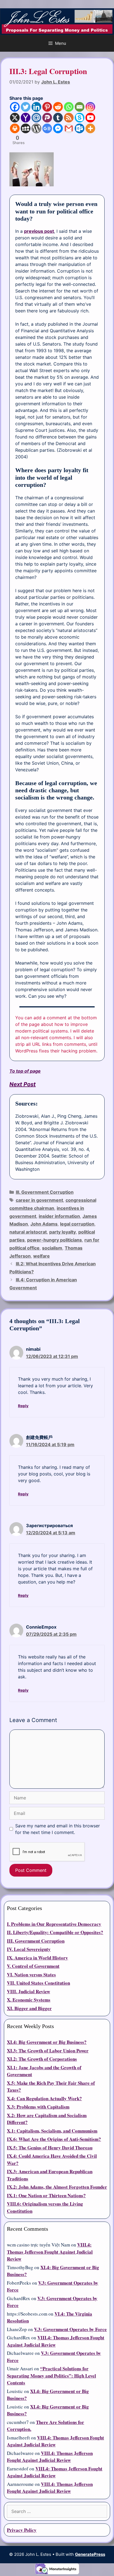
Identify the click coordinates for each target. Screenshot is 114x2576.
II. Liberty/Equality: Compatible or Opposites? (55, 1932)
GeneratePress (90, 2554)
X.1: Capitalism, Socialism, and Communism (52, 2131)
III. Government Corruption (45, 1192)
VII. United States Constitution (38, 1983)
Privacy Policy (22, 2530)
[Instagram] (90, 107)
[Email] (80, 107)
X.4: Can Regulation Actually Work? (44, 2098)
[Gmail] (69, 128)
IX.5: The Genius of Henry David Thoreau (50, 2148)
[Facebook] (15, 107)
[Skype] (80, 118)
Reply (23, 1406)
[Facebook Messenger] (58, 128)
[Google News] (47, 128)
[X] (15, 118)
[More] (90, 128)
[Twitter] (26, 107)
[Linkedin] (36, 107)
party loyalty (63, 1232)
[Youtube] (90, 118)
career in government (39, 1200)
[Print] (15, 128)
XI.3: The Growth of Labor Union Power (48, 2051)
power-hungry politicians (55, 1240)
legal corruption (77, 1224)
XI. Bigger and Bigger (29, 2008)
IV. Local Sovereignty (29, 1949)
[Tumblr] (58, 118)
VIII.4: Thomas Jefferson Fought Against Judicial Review (50, 2252)
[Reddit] (58, 107)
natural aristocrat (28, 1232)
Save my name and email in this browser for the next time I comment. (58, 1829)
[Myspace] (26, 128)
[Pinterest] (47, 107)
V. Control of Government (33, 1966)
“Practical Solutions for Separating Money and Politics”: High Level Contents (51, 2376)
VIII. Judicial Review (28, 1991)
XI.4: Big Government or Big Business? (47, 2042)
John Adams (44, 1224)
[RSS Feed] (69, 118)
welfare (42, 1256)
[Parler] (47, 118)
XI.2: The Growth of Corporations (42, 2059)
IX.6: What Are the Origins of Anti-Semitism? (54, 2139)
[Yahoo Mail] (26, 118)
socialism (52, 1248)
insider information (59, 1216)
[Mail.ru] (36, 118)
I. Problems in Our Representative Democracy (54, 1924)
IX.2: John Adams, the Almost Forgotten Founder (57, 2187)
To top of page (25, 1071)
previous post (39, 231)
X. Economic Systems (29, 2000)
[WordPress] (36, 128)
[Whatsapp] (69, 107)
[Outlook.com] (80, 128)
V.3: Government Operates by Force (70, 2329)
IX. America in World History (37, 1958)
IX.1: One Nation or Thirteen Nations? (46, 2195)
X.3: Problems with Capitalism (38, 2107)
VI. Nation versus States (31, 1975)
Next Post (23, 1084)
